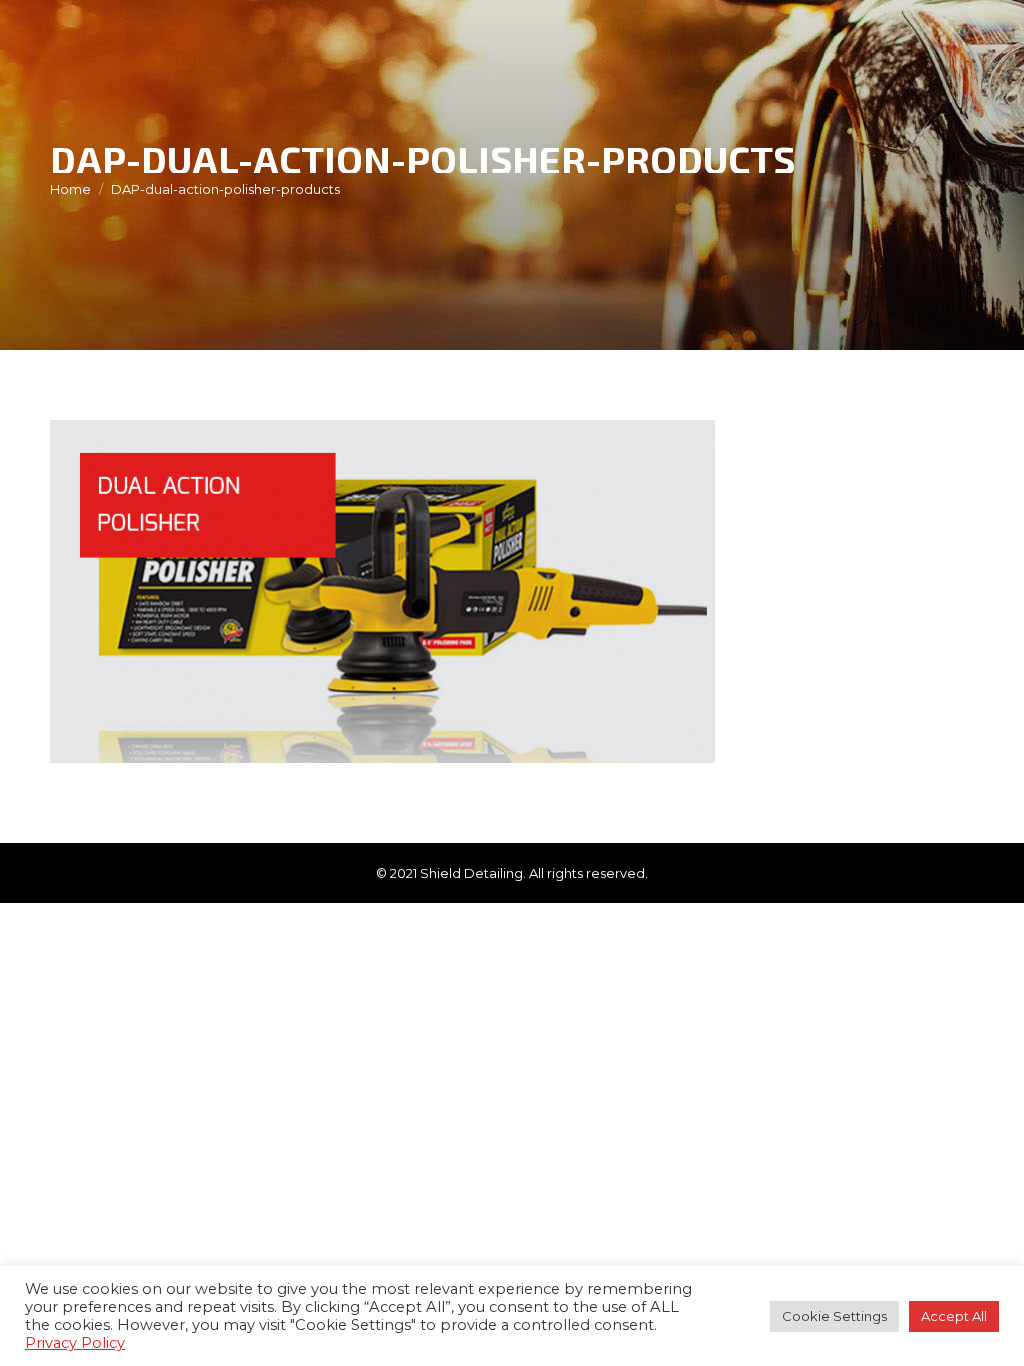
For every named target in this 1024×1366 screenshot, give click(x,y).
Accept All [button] (954, 1316)
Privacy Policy (75, 1343)
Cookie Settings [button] (834, 1316)
